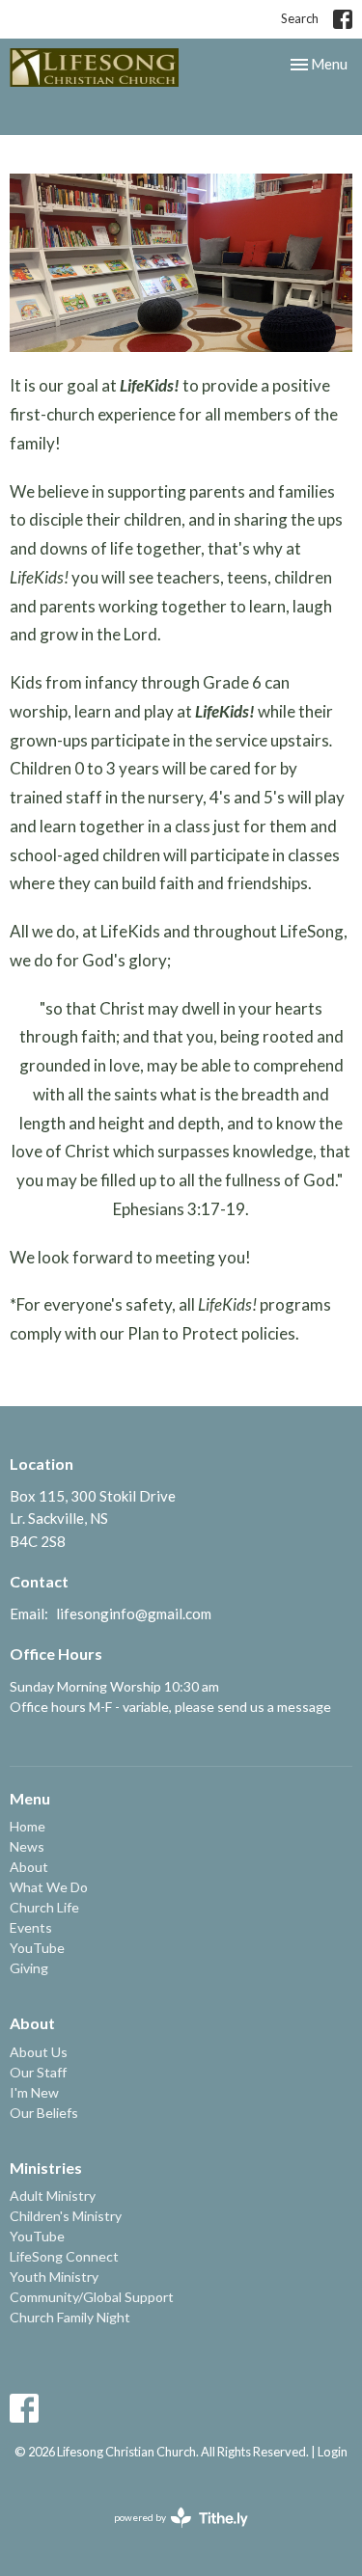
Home (28, 1826)
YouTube (37, 1948)
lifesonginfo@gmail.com (134, 1613)
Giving (29, 1968)
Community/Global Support (92, 2297)
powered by (171, 2534)
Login (333, 2452)
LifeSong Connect (64, 2256)
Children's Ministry (66, 2216)
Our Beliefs (44, 2113)
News (27, 1846)
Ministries (46, 2168)
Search (300, 18)
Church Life (44, 1907)
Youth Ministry (54, 2277)
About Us (39, 2052)
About (29, 1867)
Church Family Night (70, 2317)
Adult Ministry (53, 2196)
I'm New (34, 2092)
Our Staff (38, 2072)
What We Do (49, 1887)
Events (31, 1927)
